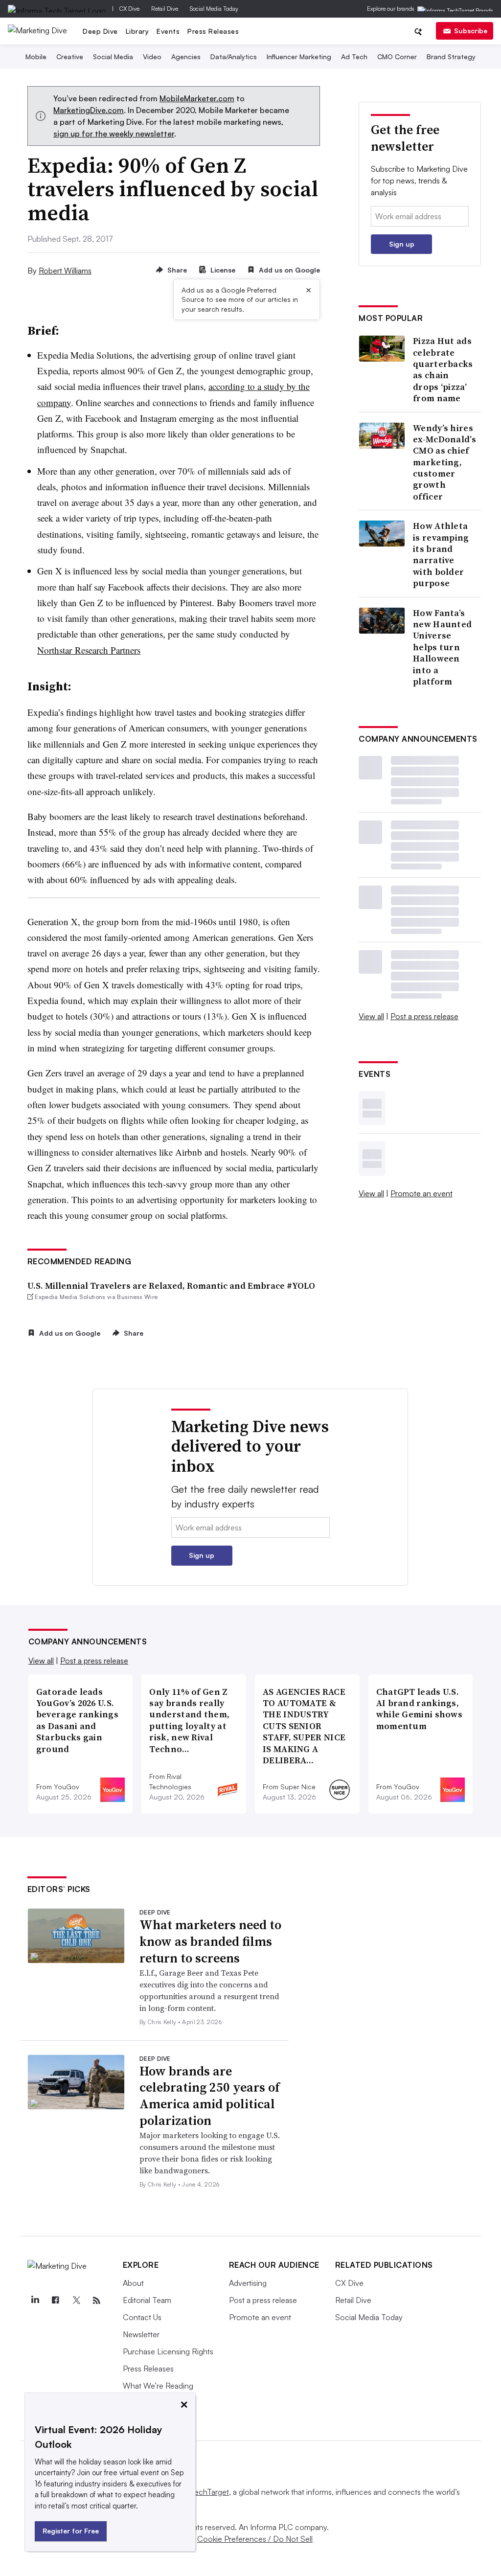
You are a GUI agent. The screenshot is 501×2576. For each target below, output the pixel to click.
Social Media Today (214, 9)
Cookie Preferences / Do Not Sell (255, 2539)
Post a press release (424, 1016)
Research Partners (89, 650)
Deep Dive (100, 31)
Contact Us (142, 2317)
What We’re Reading (158, 2386)
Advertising (248, 2283)
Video (152, 57)
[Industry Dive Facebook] (56, 2301)
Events (168, 31)
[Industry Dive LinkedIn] (35, 2301)
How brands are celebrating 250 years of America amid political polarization (210, 2096)
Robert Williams (65, 271)
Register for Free (71, 2531)
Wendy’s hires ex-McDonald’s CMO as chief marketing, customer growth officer (444, 462)
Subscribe (471, 31)
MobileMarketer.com (197, 98)
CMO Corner (397, 57)
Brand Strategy (451, 57)
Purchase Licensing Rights (168, 2351)
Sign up (402, 244)
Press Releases (213, 31)
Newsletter (141, 2334)
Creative (70, 57)
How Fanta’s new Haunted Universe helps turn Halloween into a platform (442, 647)
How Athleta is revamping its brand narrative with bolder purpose (441, 554)
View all (371, 1016)
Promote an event (421, 1193)
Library (137, 31)
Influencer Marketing (299, 57)
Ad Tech (354, 57)
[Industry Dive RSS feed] (97, 2301)
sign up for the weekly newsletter (114, 134)
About (133, 2283)
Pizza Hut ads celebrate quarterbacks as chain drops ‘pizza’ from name (443, 369)
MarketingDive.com (89, 110)
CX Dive (129, 9)
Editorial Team (147, 2300)
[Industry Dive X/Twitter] (76, 2301)
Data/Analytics (234, 57)
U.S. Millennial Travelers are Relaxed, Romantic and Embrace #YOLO (171, 1286)
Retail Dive (165, 9)
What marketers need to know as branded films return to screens (210, 1941)
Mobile (36, 57)
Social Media (113, 57)
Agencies (186, 57)
